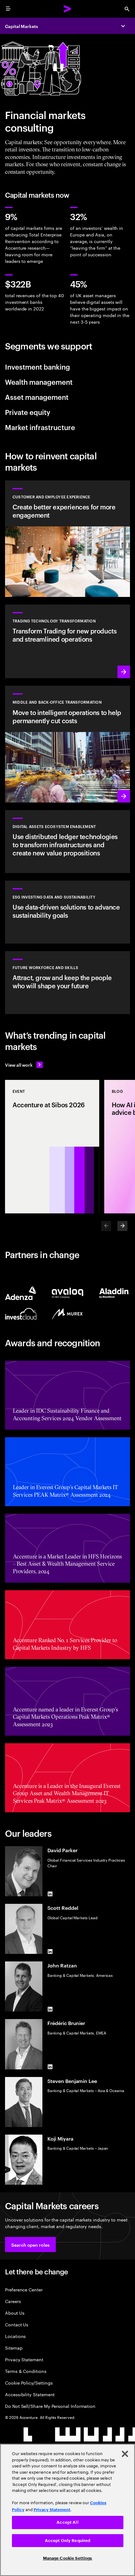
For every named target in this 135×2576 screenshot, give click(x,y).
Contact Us (17, 2324)
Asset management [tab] (37, 397)
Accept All (67, 2522)
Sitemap (14, 2348)
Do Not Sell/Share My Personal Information (50, 2406)
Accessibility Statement (30, 2394)
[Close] (125, 2454)
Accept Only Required (68, 2541)
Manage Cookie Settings (68, 2558)
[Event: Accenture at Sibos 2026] (52, 1147)
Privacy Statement (24, 2359)
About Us (15, 2313)
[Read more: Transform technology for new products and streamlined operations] (67, 641)
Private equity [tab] (28, 412)
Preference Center (24, 2289)
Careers (13, 2301)
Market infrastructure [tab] (40, 427)
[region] (67, 2510)
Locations (15, 2336)
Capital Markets (22, 26)
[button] (30, 2244)
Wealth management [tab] (39, 382)
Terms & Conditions (26, 2371)
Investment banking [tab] (38, 366)
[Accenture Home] (67, 9)
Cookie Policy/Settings (29, 2383)
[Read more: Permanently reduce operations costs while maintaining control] (67, 744)
